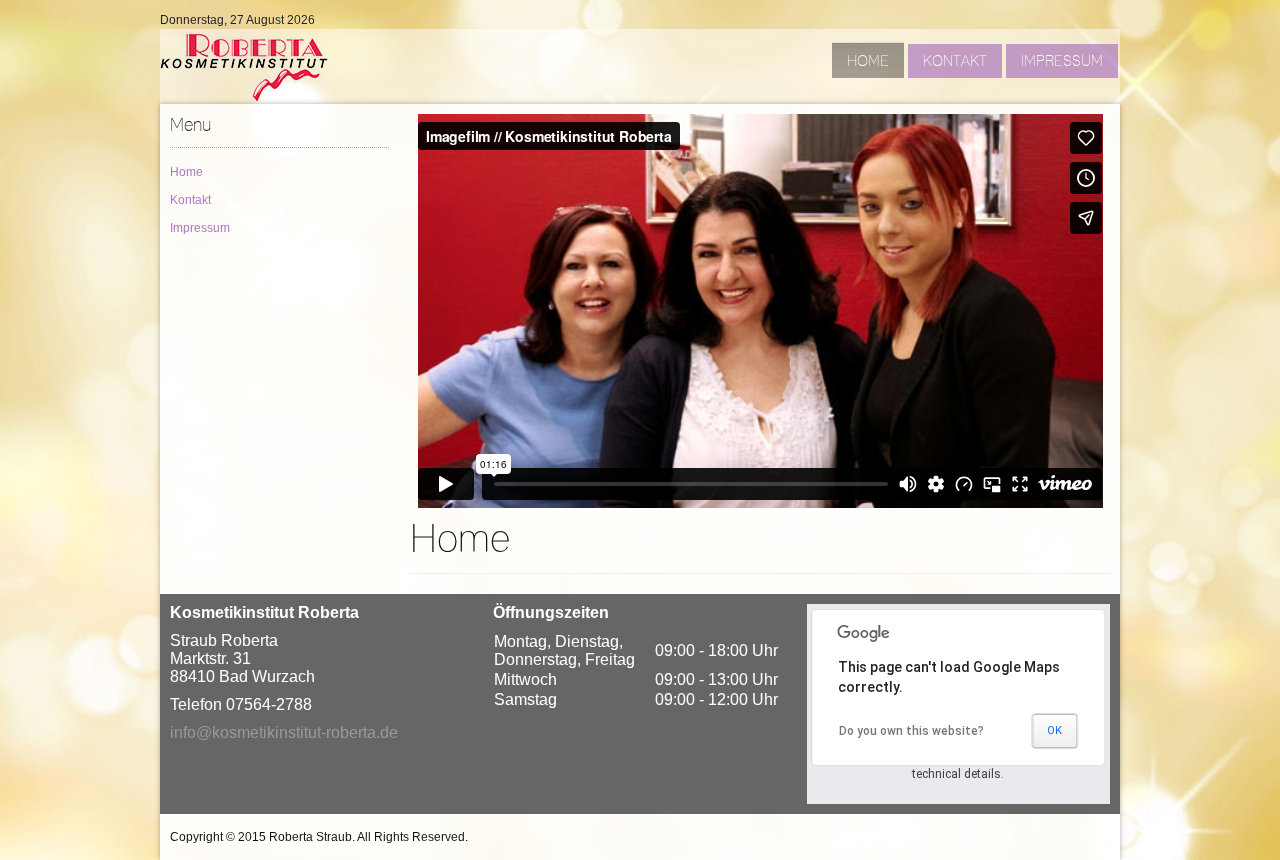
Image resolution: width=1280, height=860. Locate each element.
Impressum (200, 228)
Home (186, 172)
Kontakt (190, 200)
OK (1054, 730)
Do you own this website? (911, 731)
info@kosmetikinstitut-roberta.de (284, 732)
